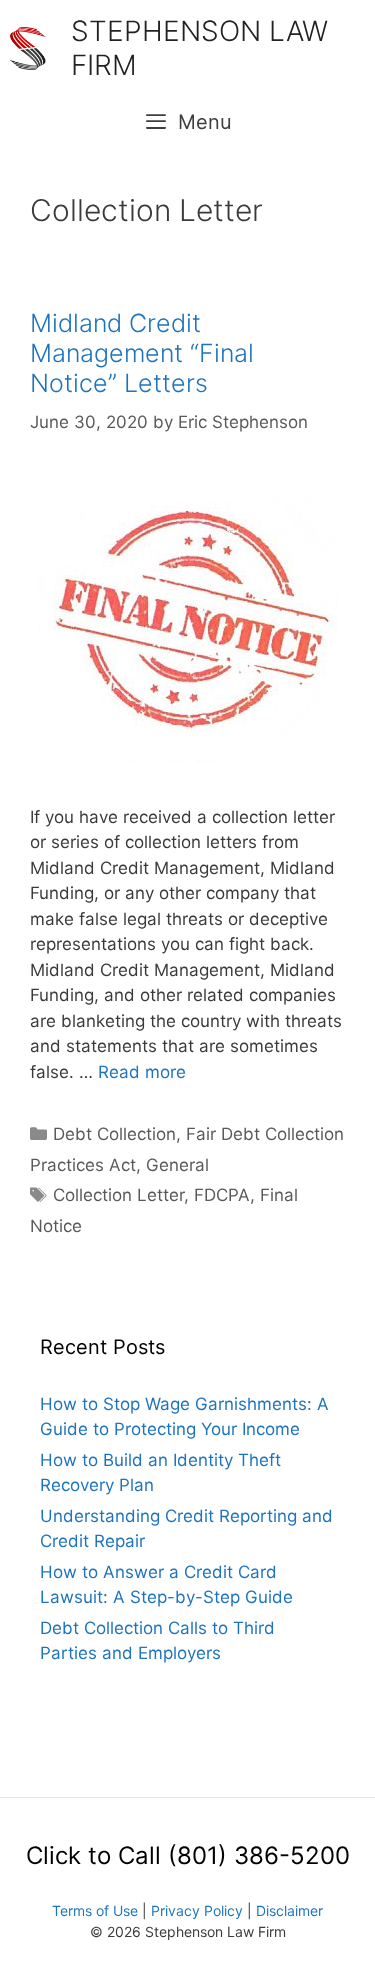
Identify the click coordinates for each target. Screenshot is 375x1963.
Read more (142, 1072)
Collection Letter (118, 1195)
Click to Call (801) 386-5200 (188, 1855)
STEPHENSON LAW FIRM (199, 48)
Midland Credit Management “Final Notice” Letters (142, 353)
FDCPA (222, 1195)
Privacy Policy (197, 1910)
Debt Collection (114, 1134)
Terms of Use (95, 1910)
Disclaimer (289, 1910)
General (177, 1165)
